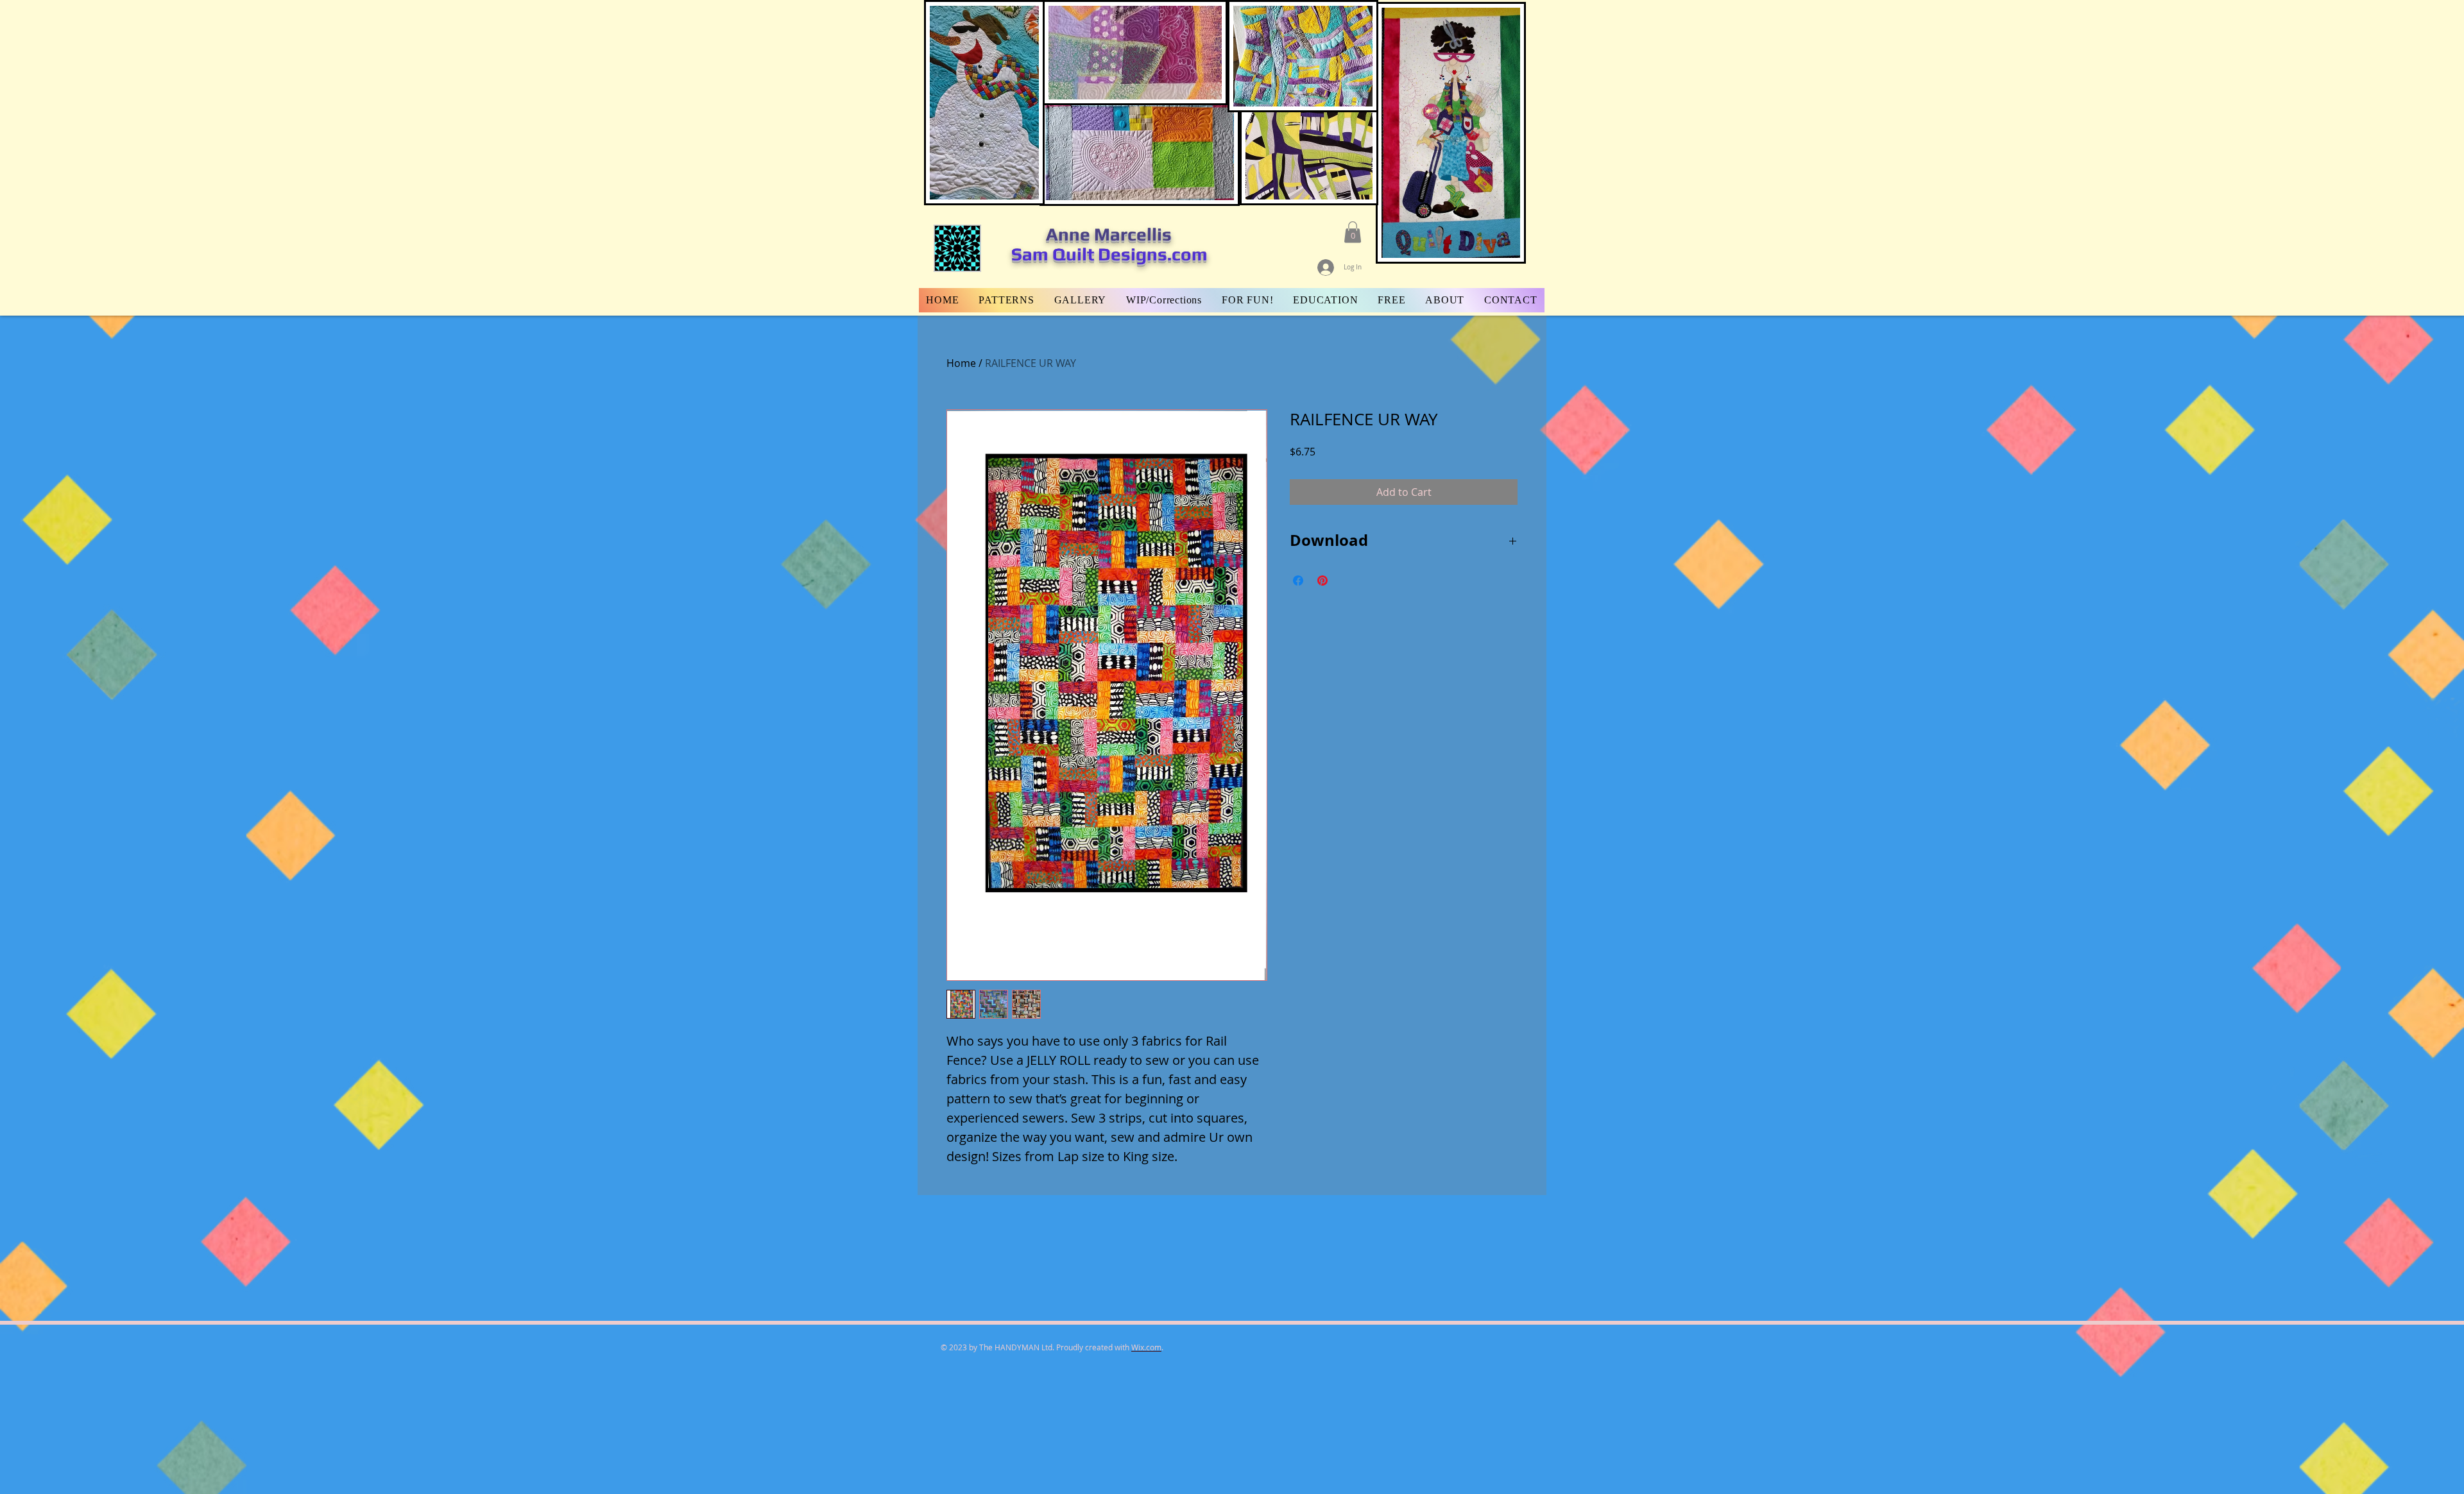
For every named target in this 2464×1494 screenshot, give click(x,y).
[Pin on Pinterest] (1322, 581)
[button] (1353, 232)
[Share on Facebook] (1298, 581)
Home (961, 363)
